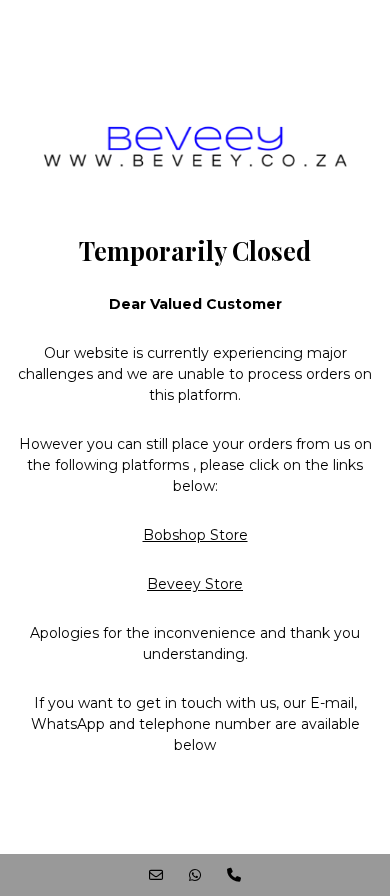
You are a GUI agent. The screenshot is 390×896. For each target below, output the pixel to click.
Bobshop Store (195, 535)
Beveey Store (195, 584)
